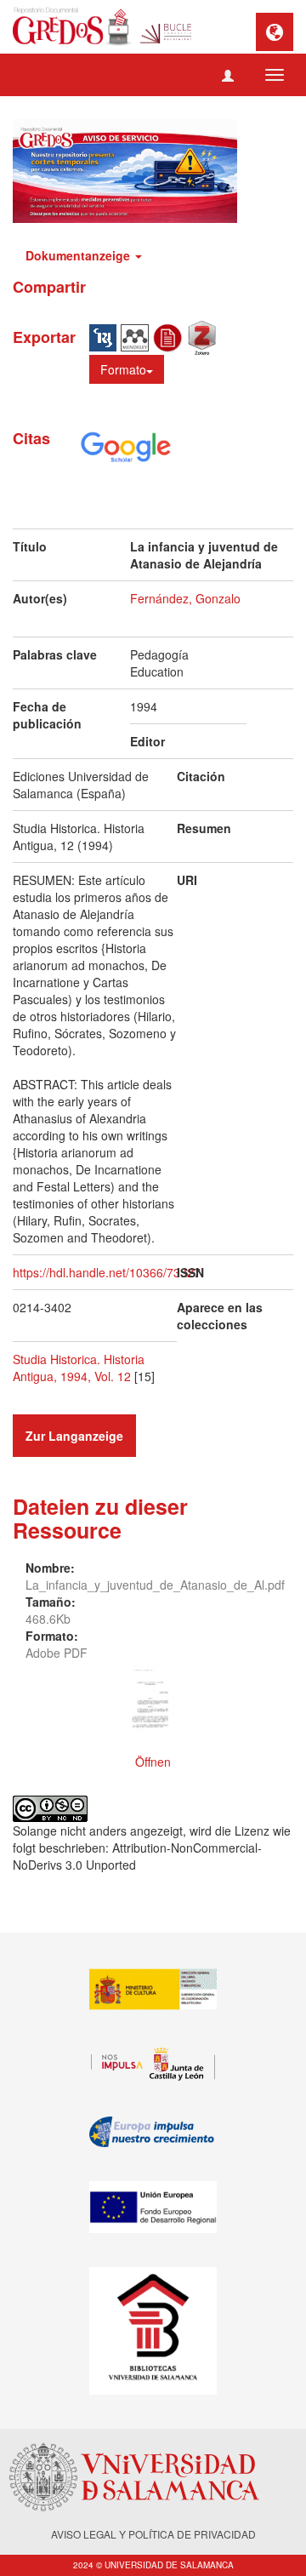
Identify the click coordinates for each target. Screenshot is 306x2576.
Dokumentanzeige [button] (79, 255)
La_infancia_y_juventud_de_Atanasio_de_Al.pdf (155, 1585)
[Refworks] (170, 336)
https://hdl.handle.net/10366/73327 (107, 1272)
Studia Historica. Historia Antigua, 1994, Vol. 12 (79, 1368)
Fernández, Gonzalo (185, 598)
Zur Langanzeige (74, 1436)
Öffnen (153, 1762)
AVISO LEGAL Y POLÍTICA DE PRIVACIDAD (153, 2534)
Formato (123, 369)
